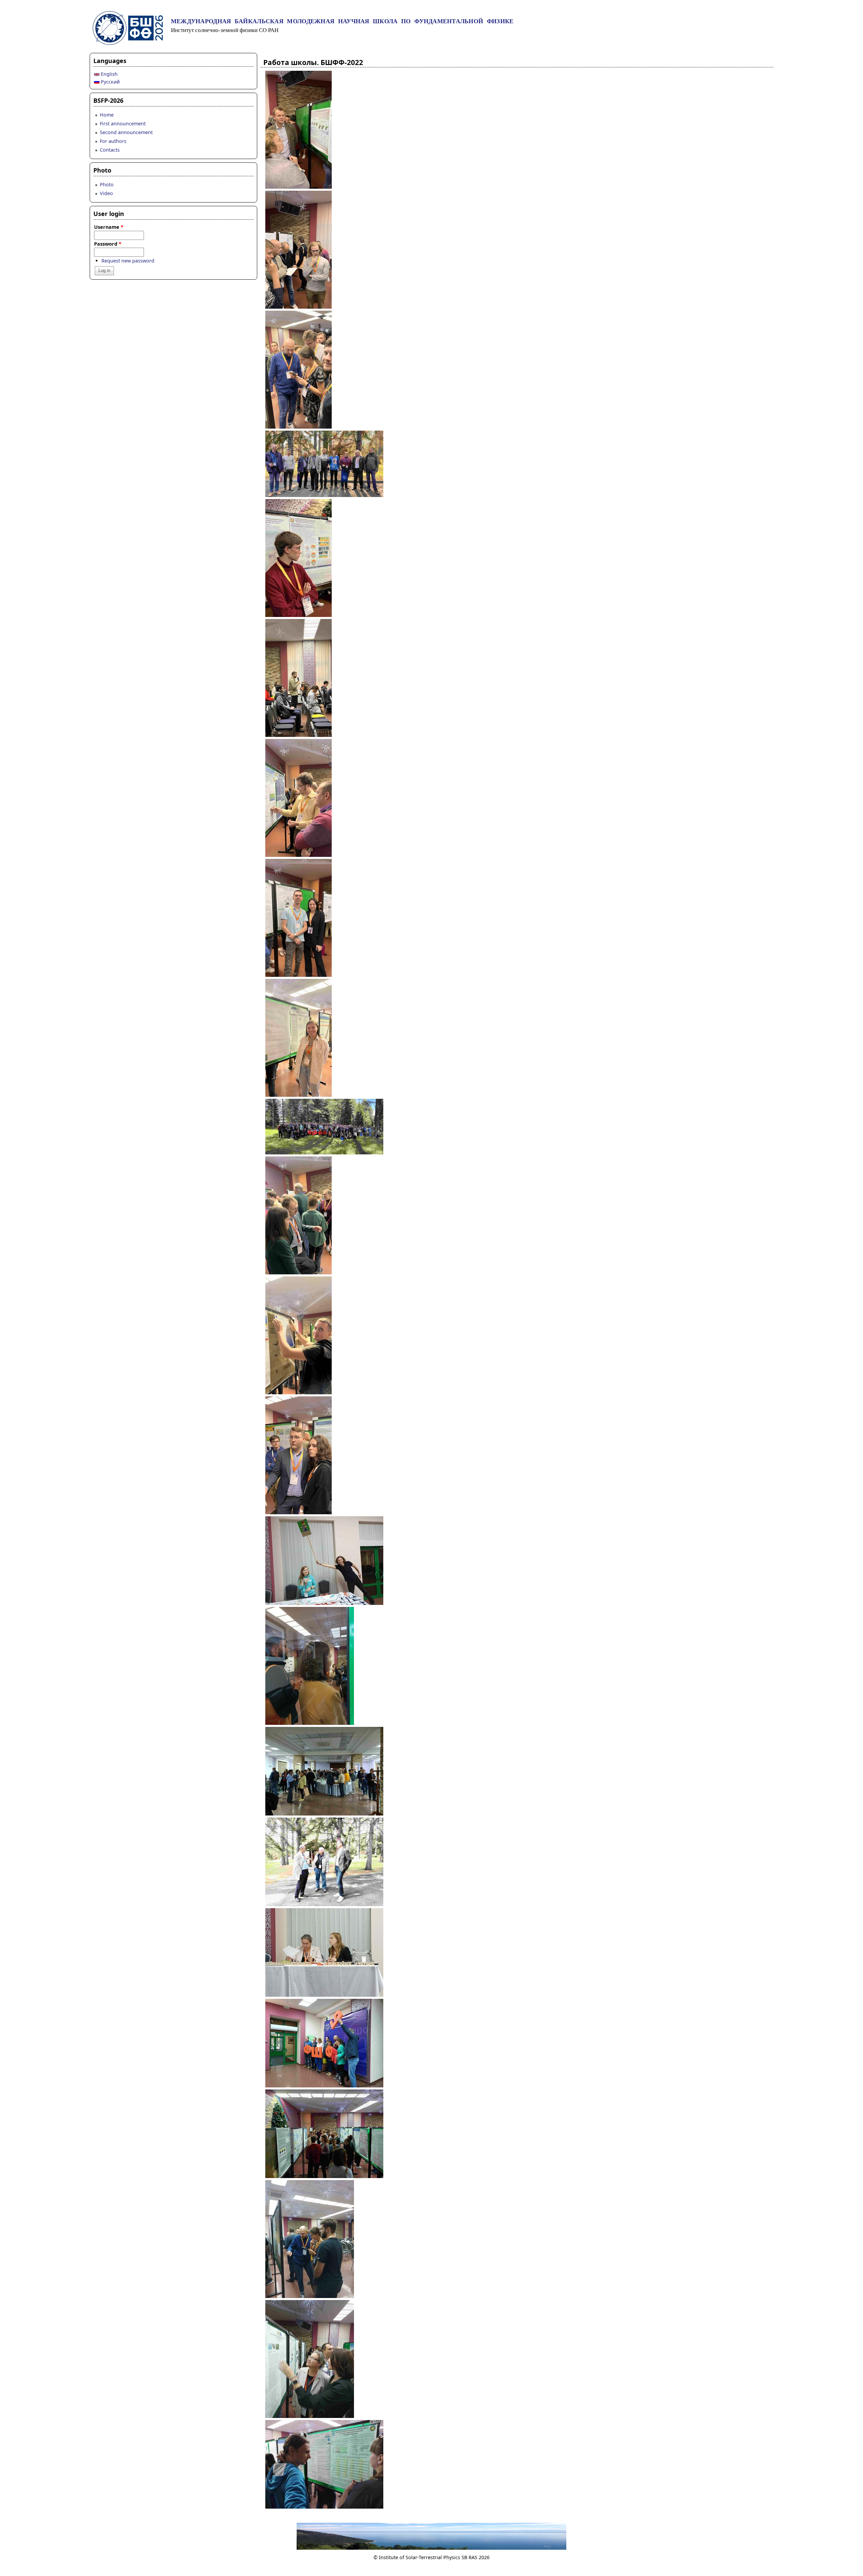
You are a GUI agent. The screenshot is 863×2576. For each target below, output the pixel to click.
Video (106, 193)
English (109, 74)
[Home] (128, 43)
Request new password (128, 261)
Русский (110, 82)
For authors (113, 141)
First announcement (123, 123)
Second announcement (126, 132)
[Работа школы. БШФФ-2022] (299, 187)
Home (107, 115)
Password (108, 244)
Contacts (110, 150)
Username (109, 227)
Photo (107, 184)
